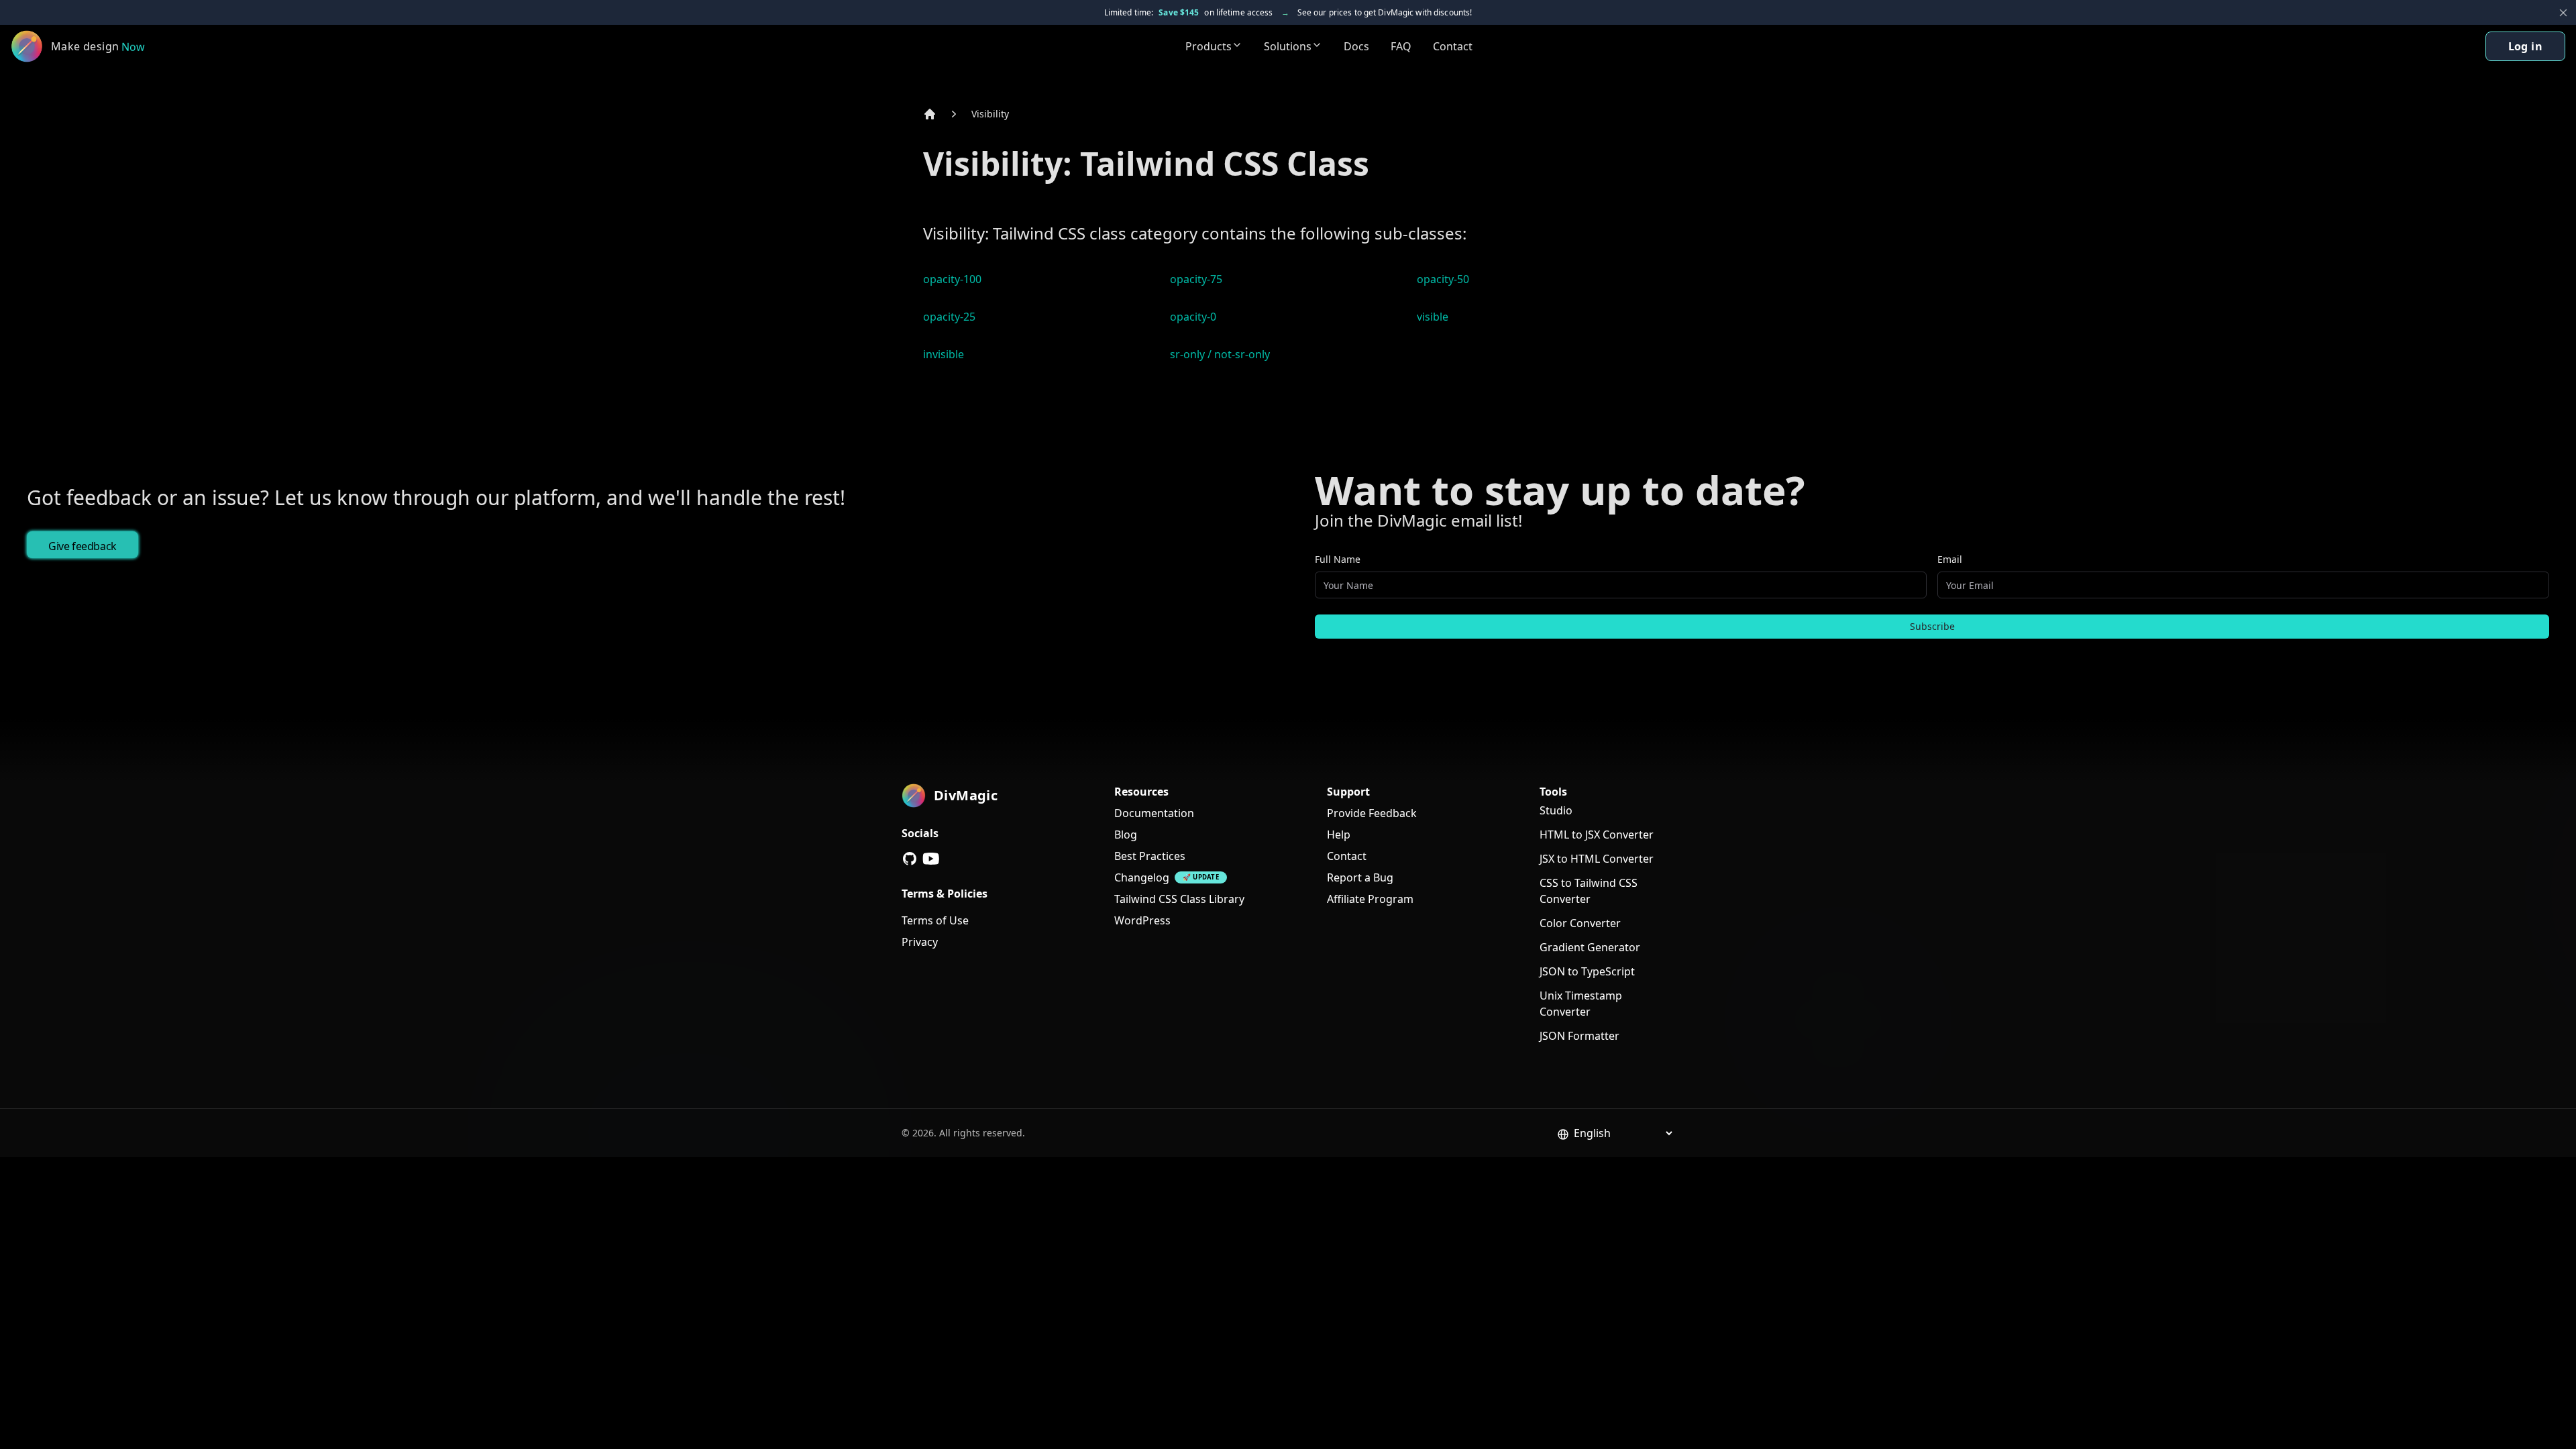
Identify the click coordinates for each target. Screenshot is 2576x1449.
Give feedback (83, 546)
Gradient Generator (1590, 947)
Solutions (1288, 46)
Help (1339, 835)
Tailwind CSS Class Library (1179, 899)
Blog (1126, 835)
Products (1209, 46)
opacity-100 (952, 279)
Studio (1556, 810)
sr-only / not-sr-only (1220, 354)
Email (1950, 559)
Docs (1356, 46)
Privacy (920, 942)
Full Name (1338, 559)
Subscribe (1932, 626)
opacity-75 (1196, 279)
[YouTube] (931, 859)
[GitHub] (910, 859)
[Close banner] (2563, 13)
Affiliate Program (1370, 899)
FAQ (1401, 46)
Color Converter (1580, 923)
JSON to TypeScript (1587, 971)
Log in (2525, 46)
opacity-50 (1443, 279)
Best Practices (1150, 856)
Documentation (1154, 813)
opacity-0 (1193, 317)
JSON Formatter (1579, 1036)
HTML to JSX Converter (1597, 835)
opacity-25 (949, 317)
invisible (944, 354)
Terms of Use (935, 920)
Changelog (1142, 877)
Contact (1453, 46)
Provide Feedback (1372, 813)
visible (1433, 317)
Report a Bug (1360, 877)
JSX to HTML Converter (1597, 859)
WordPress (1142, 920)
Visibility (990, 114)
